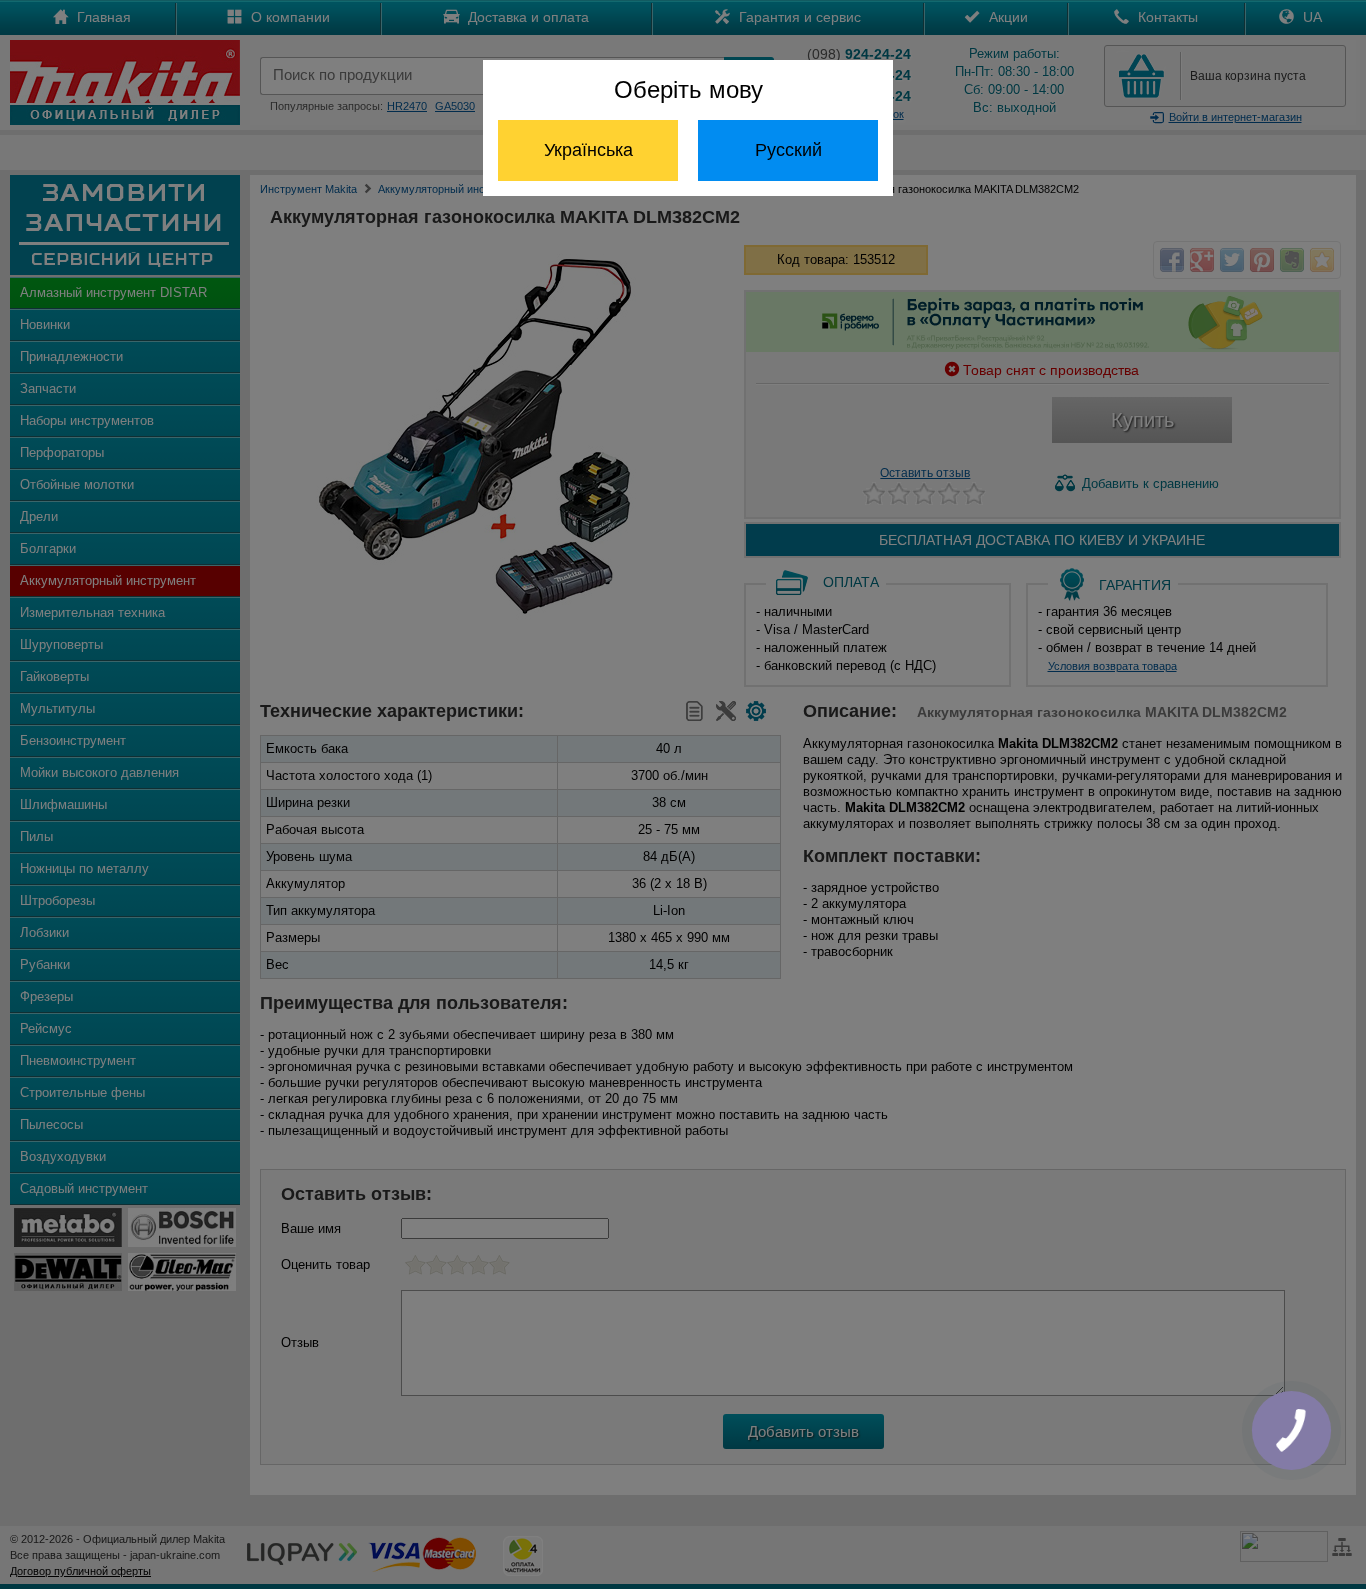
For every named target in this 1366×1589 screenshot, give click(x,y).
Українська (588, 150)
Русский (788, 150)
